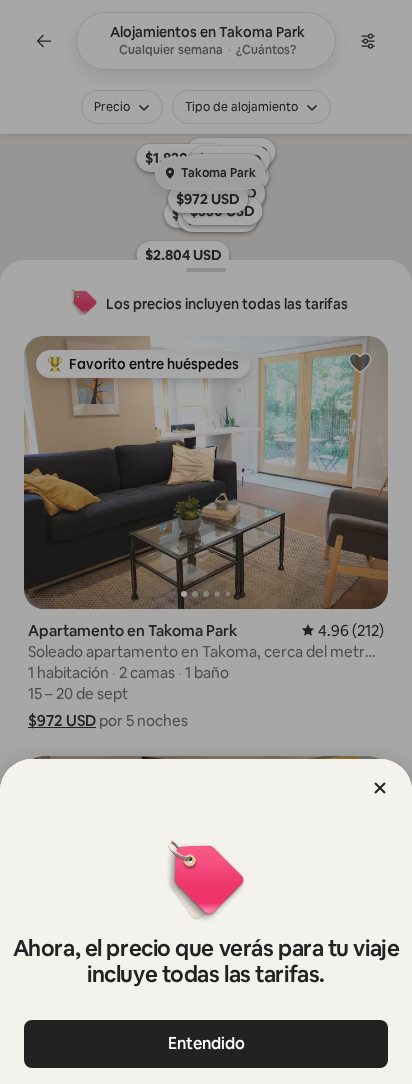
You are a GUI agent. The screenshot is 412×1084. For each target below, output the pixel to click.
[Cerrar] (380, 788)
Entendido (206, 1043)
